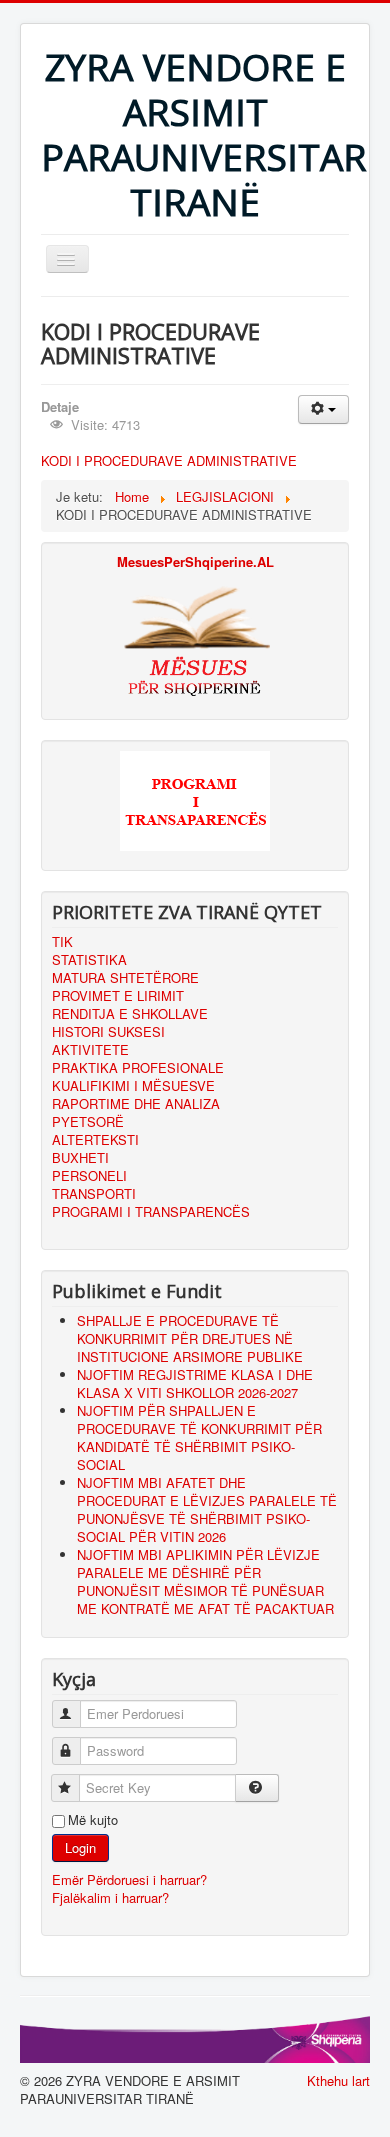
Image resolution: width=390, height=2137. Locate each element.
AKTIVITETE (90, 1050)
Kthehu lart (338, 2080)
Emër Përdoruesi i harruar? (129, 1879)
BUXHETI (80, 1158)
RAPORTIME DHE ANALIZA (136, 1104)
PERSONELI (89, 1176)
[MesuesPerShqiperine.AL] (195, 640)
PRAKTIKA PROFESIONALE (138, 1068)
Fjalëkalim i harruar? (110, 1897)
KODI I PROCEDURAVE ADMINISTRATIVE (169, 460)
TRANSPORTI (94, 1194)
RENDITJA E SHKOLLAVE (130, 1014)
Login (80, 1847)
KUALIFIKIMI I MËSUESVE (133, 1086)
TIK (62, 942)
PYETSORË (88, 1122)
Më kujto (93, 1820)
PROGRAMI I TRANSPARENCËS (151, 1212)
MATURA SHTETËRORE (125, 978)
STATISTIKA (89, 960)
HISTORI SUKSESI (108, 1032)
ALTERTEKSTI (95, 1140)
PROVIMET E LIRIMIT (118, 996)
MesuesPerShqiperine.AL (195, 561)
